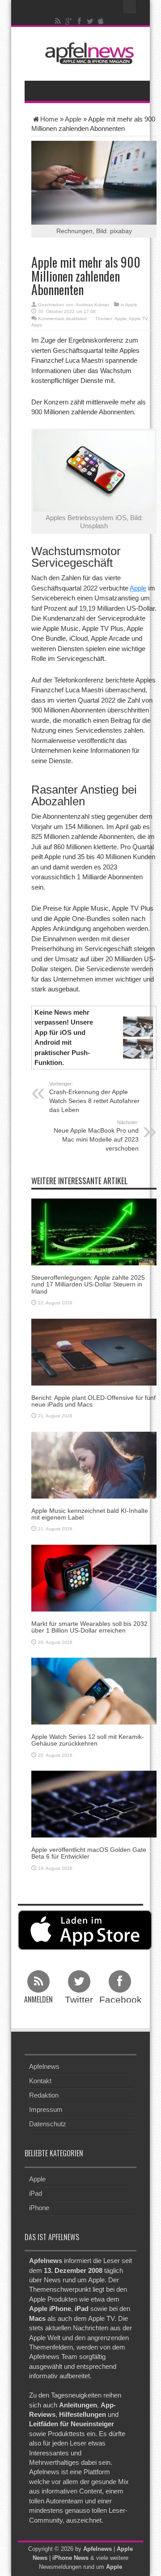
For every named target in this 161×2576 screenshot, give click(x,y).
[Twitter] (90, 21)
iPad (36, 2193)
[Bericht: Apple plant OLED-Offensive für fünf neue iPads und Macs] (94, 1351)
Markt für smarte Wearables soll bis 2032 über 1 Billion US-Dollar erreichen (89, 1627)
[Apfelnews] (87, 53)
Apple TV (138, 319)
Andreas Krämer (92, 305)
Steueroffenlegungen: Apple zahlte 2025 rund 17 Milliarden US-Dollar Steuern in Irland (88, 1284)
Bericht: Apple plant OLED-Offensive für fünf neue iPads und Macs (93, 1401)
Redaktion (44, 2095)
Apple (73, 119)
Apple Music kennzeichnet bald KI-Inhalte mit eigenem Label (90, 1514)
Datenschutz (48, 2124)
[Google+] (69, 21)
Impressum (46, 2109)
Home (49, 119)
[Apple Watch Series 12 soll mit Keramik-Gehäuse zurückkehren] (94, 1690)
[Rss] (58, 21)
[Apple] (101, 21)
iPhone (39, 2208)
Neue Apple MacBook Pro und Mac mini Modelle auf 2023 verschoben (96, 1136)
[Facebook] (80, 21)
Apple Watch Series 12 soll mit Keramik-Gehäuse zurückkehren (88, 1740)
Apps (37, 325)
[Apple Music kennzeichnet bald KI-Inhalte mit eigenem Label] (94, 1464)
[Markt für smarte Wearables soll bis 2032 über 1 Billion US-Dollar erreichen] (94, 1577)
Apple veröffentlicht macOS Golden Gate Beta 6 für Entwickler (89, 1853)
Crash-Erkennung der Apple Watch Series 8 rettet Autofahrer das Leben (94, 1097)
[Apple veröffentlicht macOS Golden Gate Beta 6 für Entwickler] (94, 1803)
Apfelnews (44, 2066)
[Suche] (130, 7)
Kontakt (40, 2081)
